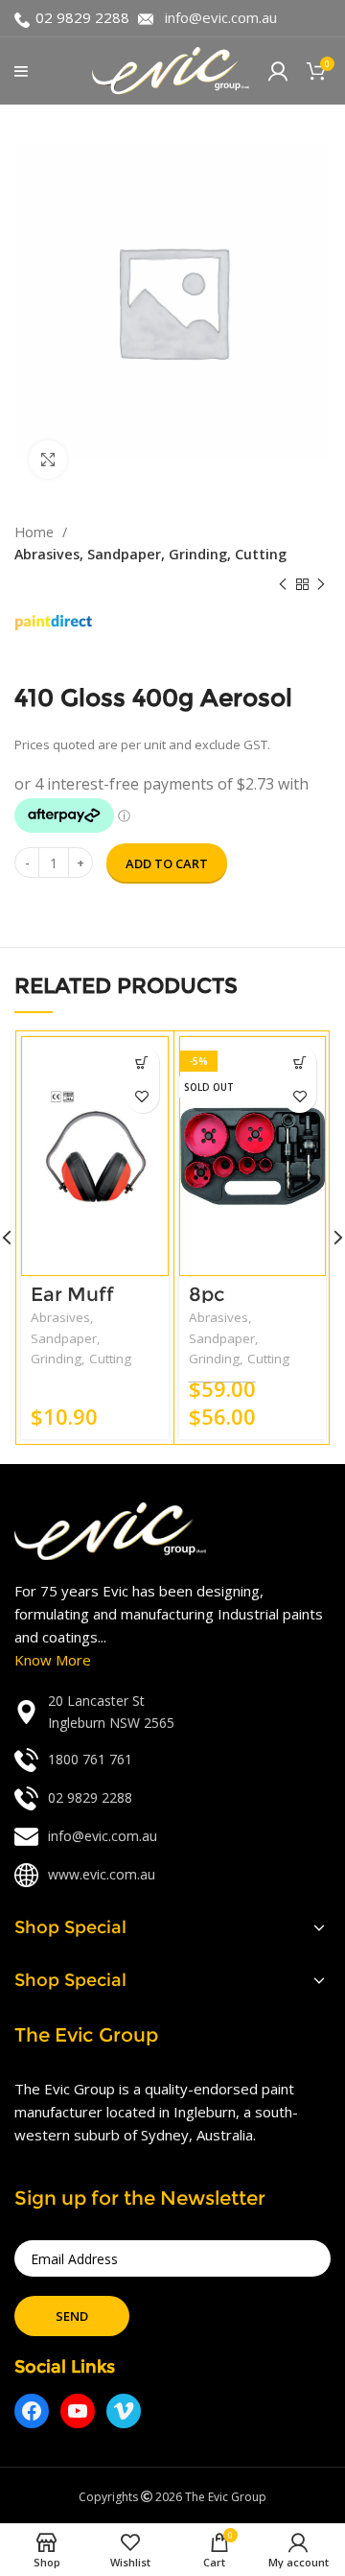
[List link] (172, 1712)
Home (36, 532)
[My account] (278, 71)
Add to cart (167, 863)
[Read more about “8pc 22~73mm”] (299, 1063)
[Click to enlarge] (48, 460)
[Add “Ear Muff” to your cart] (142, 1063)
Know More (53, 1660)
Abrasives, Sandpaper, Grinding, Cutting (150, 554)
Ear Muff (72, 1294)
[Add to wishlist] (142, 1096)
